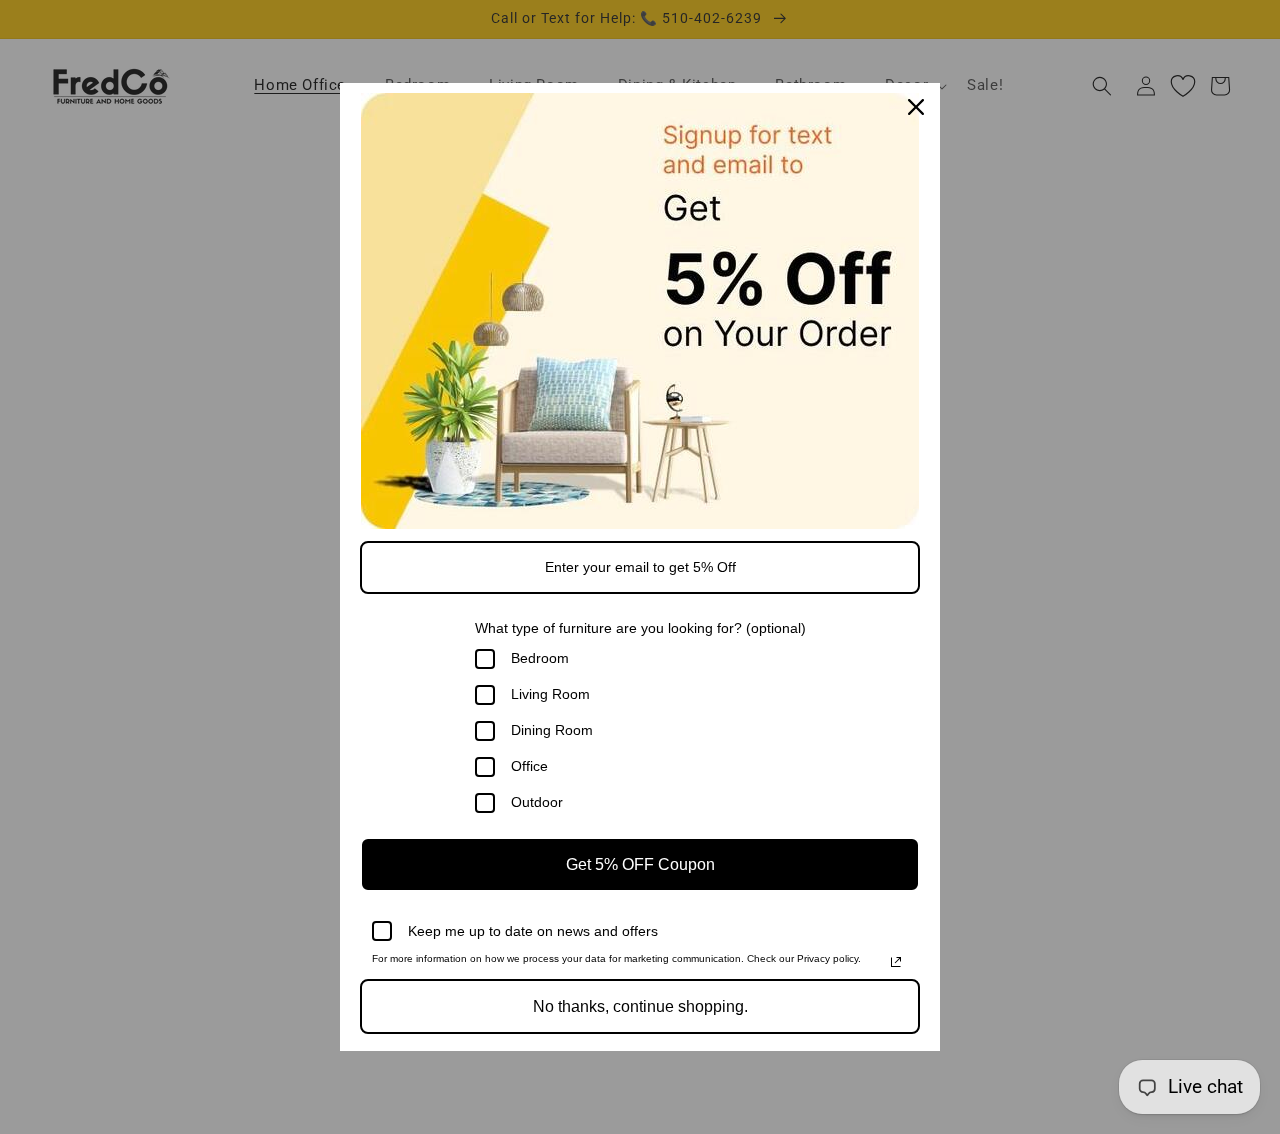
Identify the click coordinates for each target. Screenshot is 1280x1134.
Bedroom (540, 658)
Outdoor (537, 802)
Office (529, 766)
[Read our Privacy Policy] (896, 962)
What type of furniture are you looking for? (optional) (640, 628)
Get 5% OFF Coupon (640, 864)
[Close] (916, 107)
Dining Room (552, 730)
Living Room (550, 694)
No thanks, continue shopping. (640, 1006)
